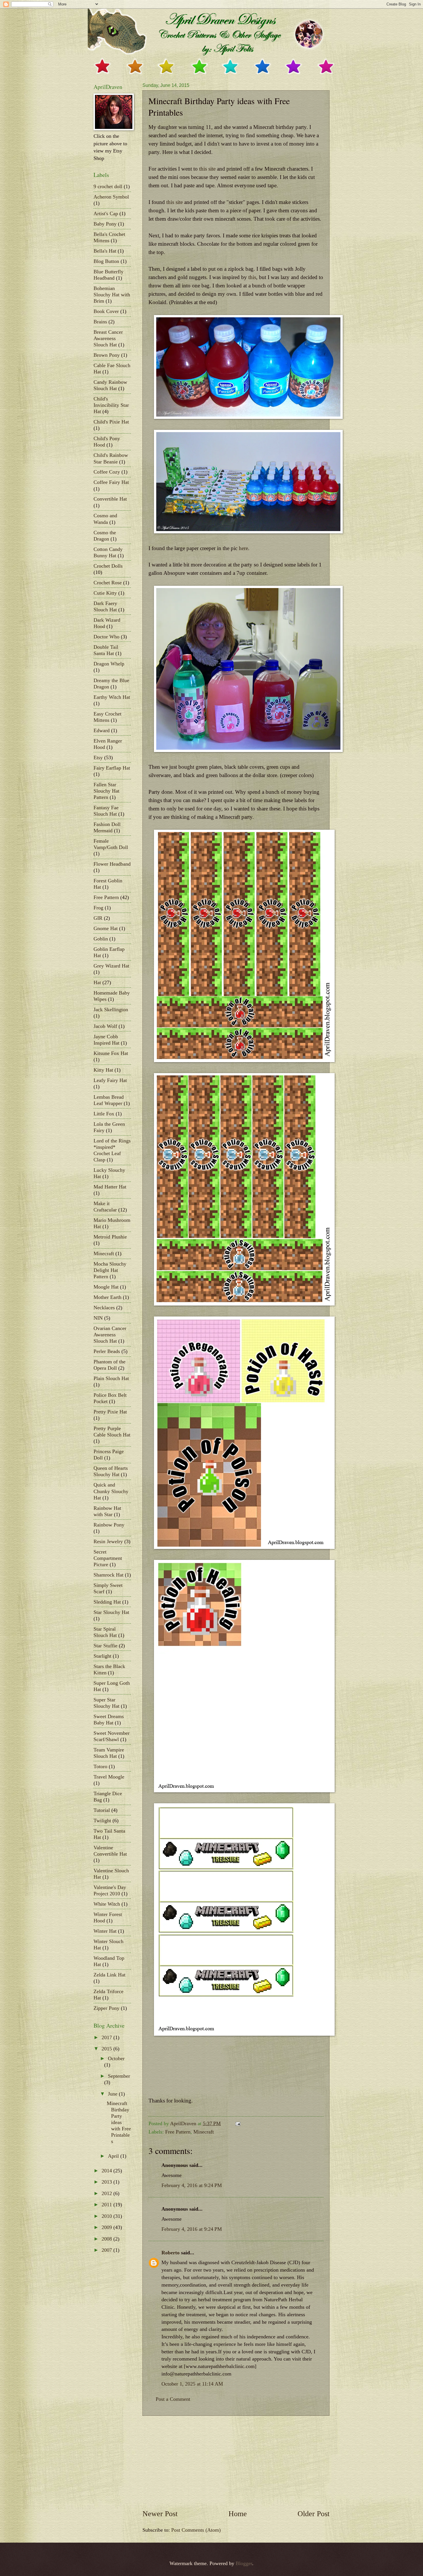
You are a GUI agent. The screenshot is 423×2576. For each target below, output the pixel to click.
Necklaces (104, 1308)
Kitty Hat (103, 1070)
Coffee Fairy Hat (111, 482)
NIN (98, 1318)
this (252, 277)
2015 (107, 2049)
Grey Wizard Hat (111, 966)
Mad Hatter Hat (110, 1187)
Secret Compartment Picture (108, 1558)
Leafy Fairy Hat (110, 1080)
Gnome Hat (106, 928)
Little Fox (104, 1114)
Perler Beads (107, 1351)
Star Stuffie (105, 1646)
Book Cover (106, 311)
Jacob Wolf (105, 1026)
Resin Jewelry (108, 1541)
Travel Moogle (109, 1777)
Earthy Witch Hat (112, 697)
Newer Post (160, 2514)
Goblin (101, 939)
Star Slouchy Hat (111, 1612)
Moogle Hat (106, 1287)
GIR (98, 918)
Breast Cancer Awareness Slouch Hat (108, 338)
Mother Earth (107, 1297)
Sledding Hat (107, 1602)
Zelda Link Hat (109, 1975)
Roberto (170, 2253)
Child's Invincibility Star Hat (111, 405)
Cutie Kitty (105, 593)
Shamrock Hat (108, 1575)
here (243, 548)
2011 (107, 2205)
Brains (100, 322)
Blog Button (106, 261)
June (113, 2094)
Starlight (102, 1656)
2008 (107, 2239)
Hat (97, 982)
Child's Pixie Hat (111, 422)
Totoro (100, 1766)
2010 (107, 2216)
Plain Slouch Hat (111, 1378)
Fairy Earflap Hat (112, 768)
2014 (107, 2171)
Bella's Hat (105, 251)
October (116, 2058)
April (114, 2156)
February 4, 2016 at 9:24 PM (192, 2185)
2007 (107, 2250)
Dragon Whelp (109, 664)
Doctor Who (106, 637)
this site (207, 169)
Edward (102, 730)
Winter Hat (105, 1931)
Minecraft (204, 2132)
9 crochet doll (108, 186)
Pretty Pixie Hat (110, 1412)
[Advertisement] (236, 2462)
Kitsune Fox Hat (111, 1053)
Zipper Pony (106, 2008)
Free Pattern (178, 2132)
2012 (107, 2193)
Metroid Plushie (110, 1237)
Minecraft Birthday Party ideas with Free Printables (119, 2122)
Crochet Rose (108, 583)
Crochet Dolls (108, 566)
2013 (107, 2182)
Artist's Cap (106, 213)
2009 (107, 2227)
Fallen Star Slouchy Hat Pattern (106, 791)
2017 (107, 2037)
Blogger (244, 2563)
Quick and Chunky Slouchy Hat (111, 1491)
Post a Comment (173, 2399)
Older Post (314, 2514)
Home (238, 2514)
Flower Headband (112, 864)
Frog (98, 908)
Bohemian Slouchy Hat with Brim (112, 295)
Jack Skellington (111, 1010)
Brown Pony (107, 355)
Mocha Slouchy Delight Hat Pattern (110, 1270)
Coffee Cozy (107, 472)
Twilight (102, 1821)
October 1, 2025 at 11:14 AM (192, 2384)
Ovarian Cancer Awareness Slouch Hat (110, 1335)
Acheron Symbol (111, 197)
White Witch (107, 1904)
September (119, 2076)
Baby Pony (105, 224)
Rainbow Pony (109, 1525)
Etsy (98, 757)
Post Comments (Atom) (196, 2530)
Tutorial (102, 1810)
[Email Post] (237, 2123)
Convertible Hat (110, 499)
